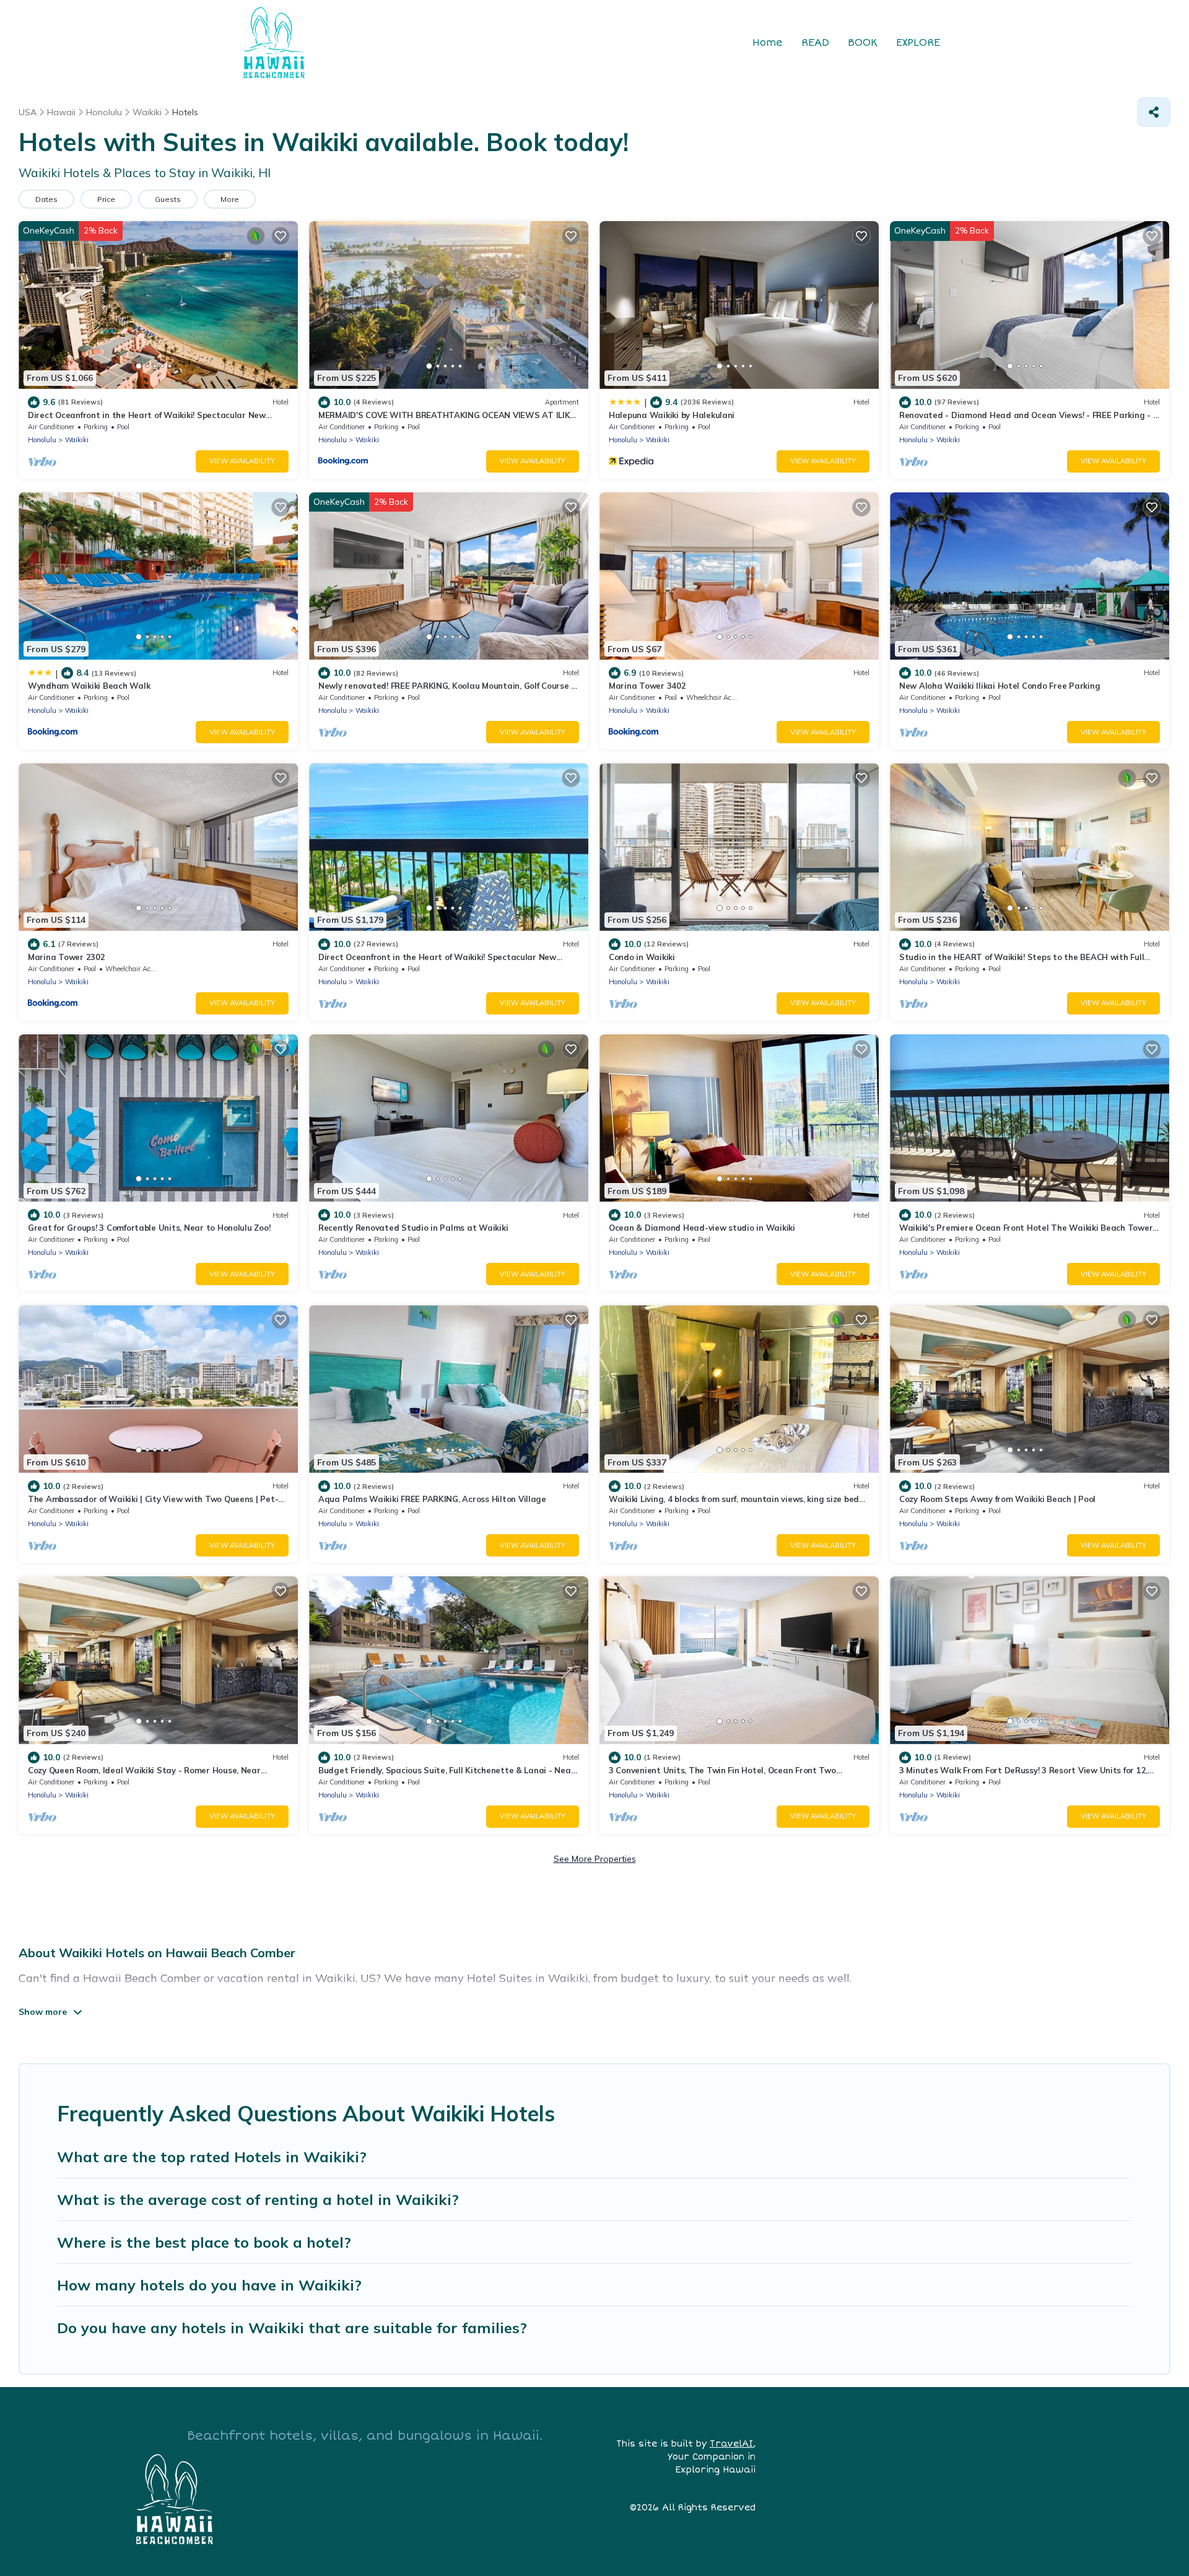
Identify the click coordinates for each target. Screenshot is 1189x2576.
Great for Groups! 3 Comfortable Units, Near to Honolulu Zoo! (149, 1228)
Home (768, 43)
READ (815, 43)
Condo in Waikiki (642, 957)
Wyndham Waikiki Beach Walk (89, 686)
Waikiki (77, 440)
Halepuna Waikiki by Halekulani (672, 415)
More (230, 199)
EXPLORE (918, 43)
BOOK (863, 43)
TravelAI (731, 2444)
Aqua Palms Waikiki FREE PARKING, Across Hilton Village (432, 1499)
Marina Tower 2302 (67, 957)
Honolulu (42, 440)
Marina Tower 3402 (647, 686)
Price (106, 199)
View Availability (242, 461)
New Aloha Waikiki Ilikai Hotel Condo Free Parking (1000, 686)
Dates (46, 199)
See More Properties (595, 1859)
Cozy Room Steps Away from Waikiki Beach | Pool (997, 1499)
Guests (168, 199)
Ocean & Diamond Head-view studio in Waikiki (702, 1228)
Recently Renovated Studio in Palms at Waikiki (413, 1228)
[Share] (1154, 112)
